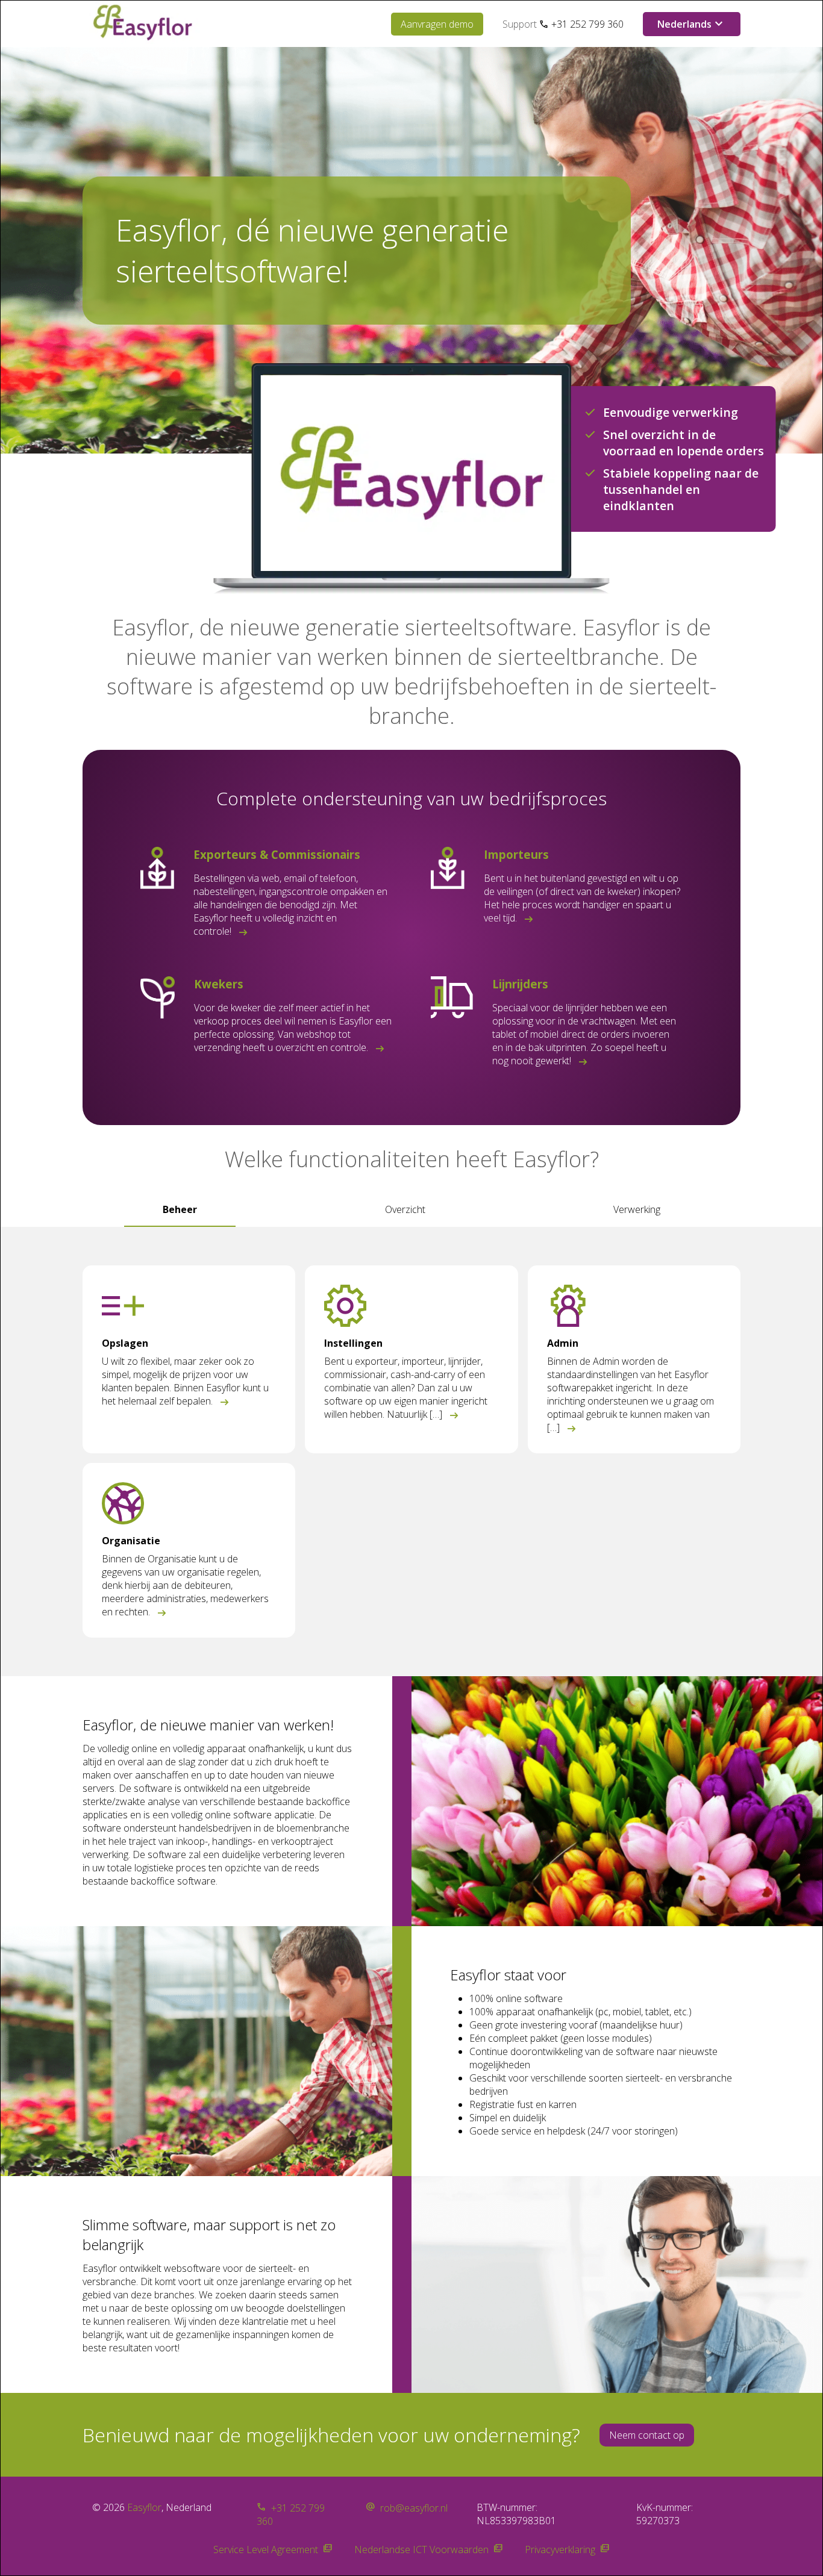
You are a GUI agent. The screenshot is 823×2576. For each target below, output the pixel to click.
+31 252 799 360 (587, 24)
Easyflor (144, 2507)
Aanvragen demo (437, 24)
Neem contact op (647, 2435)
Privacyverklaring (560, 2549)
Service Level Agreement (266, 2549)
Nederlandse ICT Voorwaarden (421, 2549)
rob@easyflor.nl (414, 2508)
